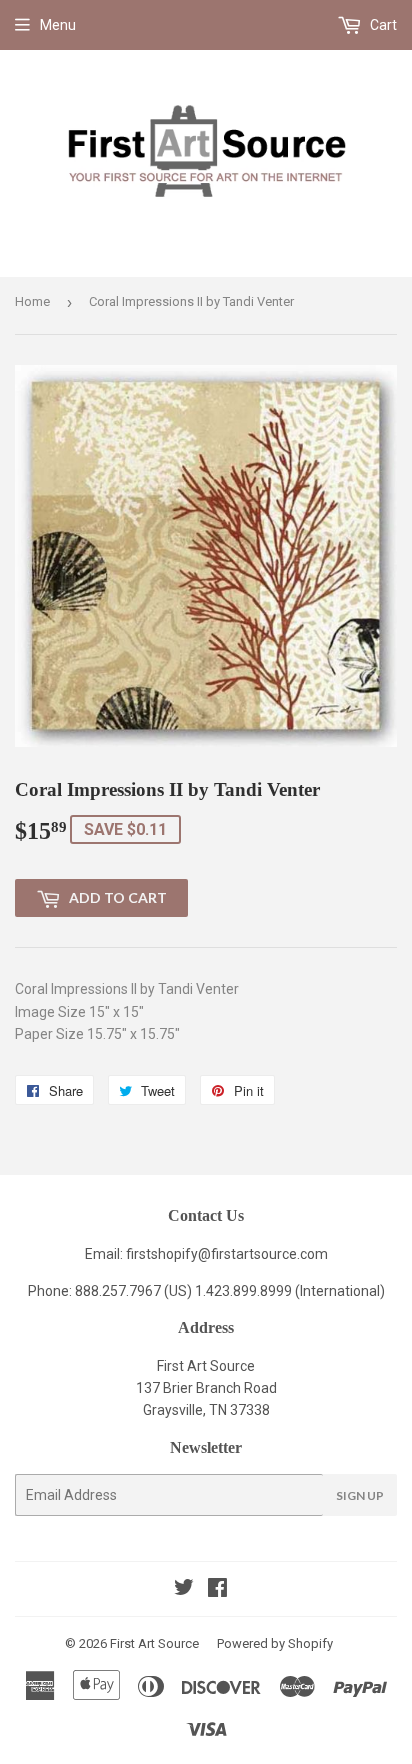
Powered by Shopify (275, 1643)
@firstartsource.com (263, 1254)
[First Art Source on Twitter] (184, 1590)
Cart (382, 25)
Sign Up (360, 1495)
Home (32, 301)
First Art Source (154, 1643)
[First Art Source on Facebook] (217, 1590)
